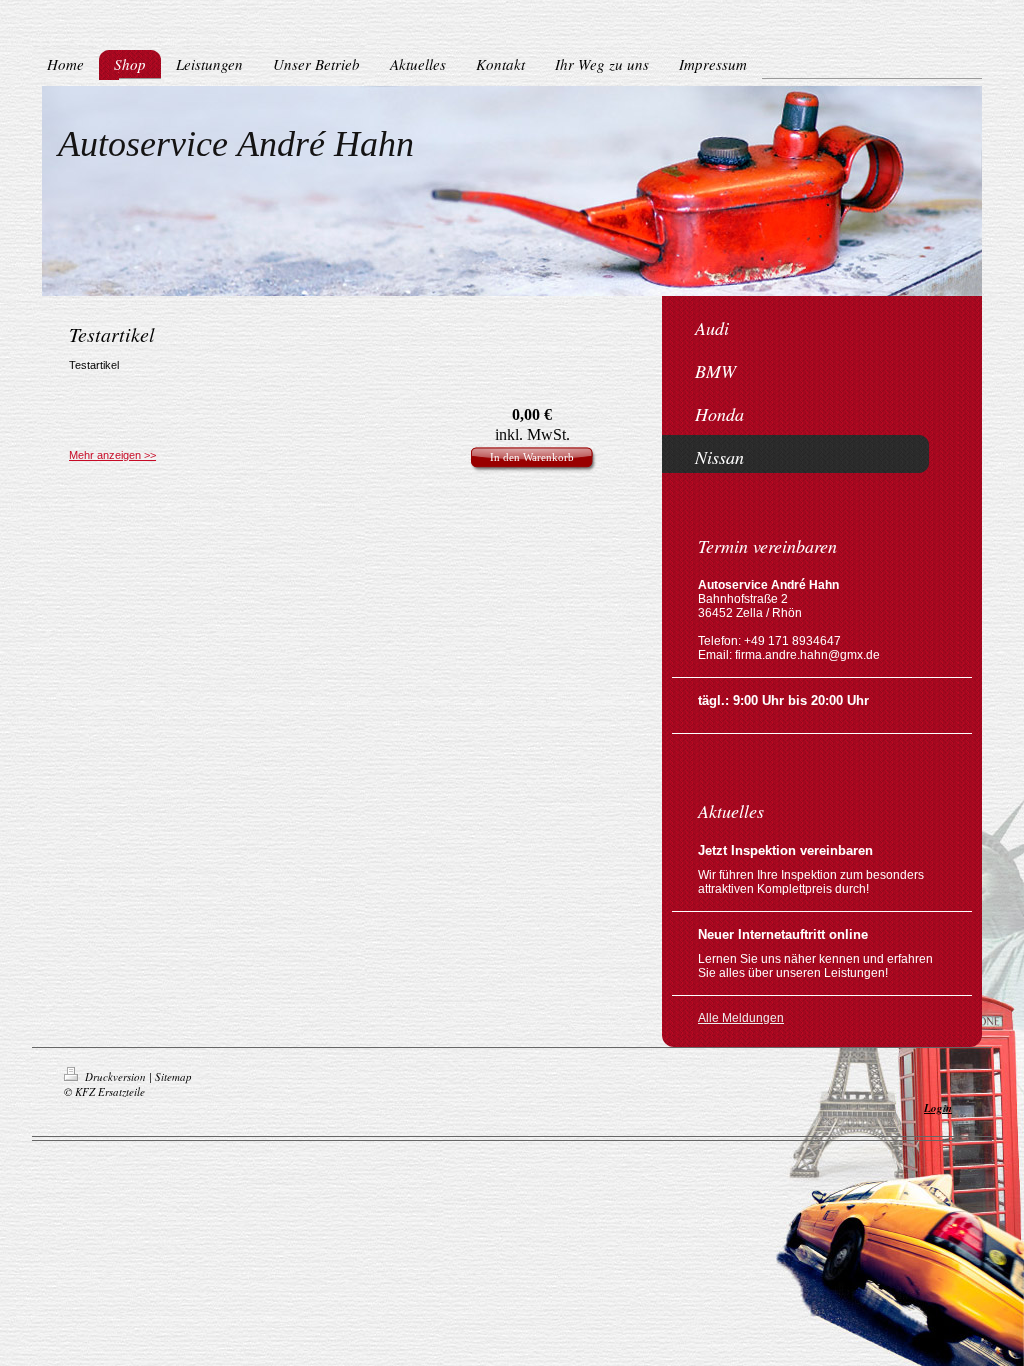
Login (938, 1108)
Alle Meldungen (741, 1018)
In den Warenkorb (532, 457)
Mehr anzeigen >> (112, 455)
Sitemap (173, 1076)
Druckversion (115, 1076)
